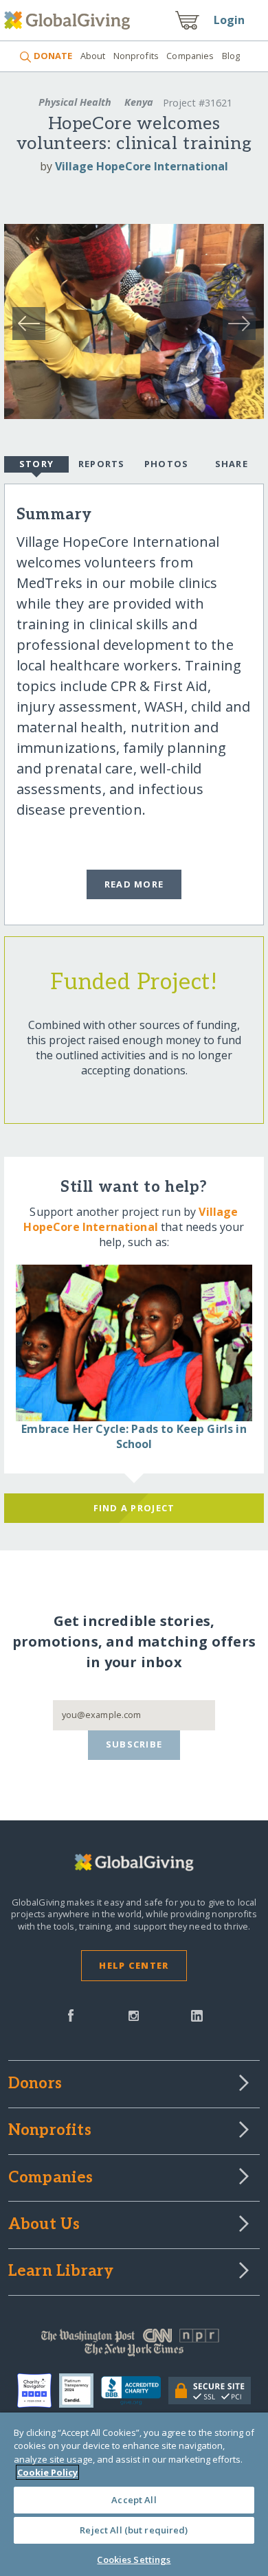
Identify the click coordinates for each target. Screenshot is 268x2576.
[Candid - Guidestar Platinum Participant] (80, 2391)
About (93, 56)
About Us (44, 2225)
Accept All (134, 2500)
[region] (134, 2494)
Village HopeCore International (142, 166)
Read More (134, 884)
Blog (231, 56)
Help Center (134, 1965)
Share (232, 464)
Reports (102, 464)
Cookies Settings (134, 2560)
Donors (35, 2084)
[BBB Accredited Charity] (134, 2391)
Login (230, 20)
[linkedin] (197, 2014)
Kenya (139, 102)
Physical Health (75, 102)
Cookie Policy (47, 2472)
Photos (167, 464)
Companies (190, 56)
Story (36, 464)
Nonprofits (136, 56)
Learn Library (61, 2272)
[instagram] (134, 2014)
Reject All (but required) (134, 2530)
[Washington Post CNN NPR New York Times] (134, 2346)
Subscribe (134, 1744)
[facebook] (71, 2014)
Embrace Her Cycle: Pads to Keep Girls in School (134, 1436)
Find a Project (134, 1508)
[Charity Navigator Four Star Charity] (38, 2391)
